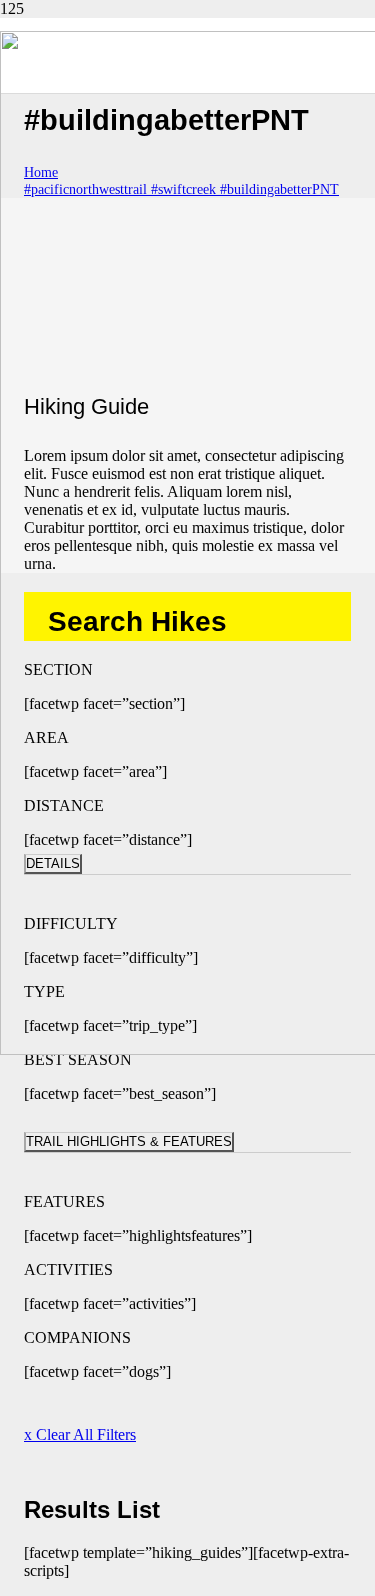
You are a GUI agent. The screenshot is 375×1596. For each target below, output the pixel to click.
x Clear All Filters (80, 1434)
